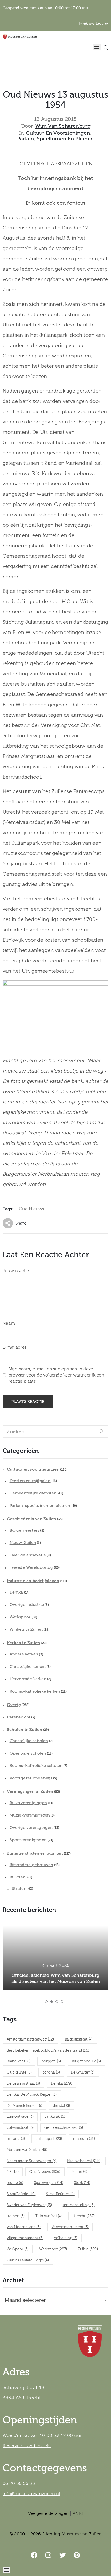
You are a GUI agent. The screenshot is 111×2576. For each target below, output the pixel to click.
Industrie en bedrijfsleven (33, 1581)
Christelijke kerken (28, 1667)
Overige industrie (27, 1605)
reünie (15, 2183)
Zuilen (88, 2249)
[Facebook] (34, 2555)
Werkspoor (20, 1617)
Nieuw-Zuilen (23, 1543)
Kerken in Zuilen (23, 1643)
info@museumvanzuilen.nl (31, 2494)
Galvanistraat (20, 2128)
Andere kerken (24, 1654)
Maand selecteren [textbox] (26, 2300)
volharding (66, 2238)
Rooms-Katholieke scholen (36, 1766)
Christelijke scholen (29, 1741)
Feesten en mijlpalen (30, 1481)
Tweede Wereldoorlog (31, 1567)
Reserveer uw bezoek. (27, 2446)
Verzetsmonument (70, 2227)
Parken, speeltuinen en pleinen (56, 139)
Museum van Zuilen (27, 2150)
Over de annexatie (28, 1555)
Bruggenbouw (86, 2061)
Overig (14, 1705)
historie (16, 2139)
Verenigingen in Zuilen (30, 1791)
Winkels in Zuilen (26, 1629)
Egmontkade (20, 2117)
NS (13, 2172)
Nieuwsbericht (84, 2161)
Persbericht (19, 1717)
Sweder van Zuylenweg (29, 2205)
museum (84, 2139)
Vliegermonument (25, 2238)
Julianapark (49, 2139)
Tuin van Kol (49, 2216)
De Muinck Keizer (24, 2106)
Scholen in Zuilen (25, 1730)
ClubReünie (19, 2073)
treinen (16, 2216)
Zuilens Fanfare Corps (28, 2260)
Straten (19, 1889)
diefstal (61, 2106)
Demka (16, 1592)
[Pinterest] (77, 2555)
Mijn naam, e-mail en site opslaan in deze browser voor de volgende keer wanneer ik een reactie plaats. (56, 1375)
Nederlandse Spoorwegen (31, 2161)
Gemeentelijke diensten (33, 1493)
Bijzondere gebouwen (31, 1865)
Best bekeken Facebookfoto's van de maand (48, 2051)
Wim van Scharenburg (63, 126)
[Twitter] (63, 2555)
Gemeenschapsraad (64, 2128)
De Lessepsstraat (23, 2084)
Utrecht (84, 2216)
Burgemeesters (25, 1530)
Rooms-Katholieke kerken (35, 1691)
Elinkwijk (55, 2117)
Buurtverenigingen (28, 1803)
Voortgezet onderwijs (31, 1778)
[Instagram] (49, 2555)
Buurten (18, 1877)
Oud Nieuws (31, 1209)
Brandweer (19, 2061)
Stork (82, 2183)
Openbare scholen (28, 1753)
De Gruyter (83, 2073)
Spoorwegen (49, 2183)
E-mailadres (14, 1347)
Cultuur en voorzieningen (58, 133)
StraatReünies (60, 2194)
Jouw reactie (16, 1271)
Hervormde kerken (28, 1679)
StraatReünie (21, 2194)
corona (51, 2073)
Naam (9, 1323)
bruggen (51, 2061)
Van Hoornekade (24, 2227)
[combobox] (55, 2300)
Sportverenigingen (28, 1840)
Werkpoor (18, 2249)
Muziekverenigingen (30, 1815)
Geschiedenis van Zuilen (32, 1519)
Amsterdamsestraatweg (30, 2039)
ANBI (78, 2513)
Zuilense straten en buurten (35, 1853)
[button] (46, 2002)
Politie (79, 2172)
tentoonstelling (79, 2205)
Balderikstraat (79, 2039)
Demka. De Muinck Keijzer (32, 2095)
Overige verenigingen (31, 1828)
